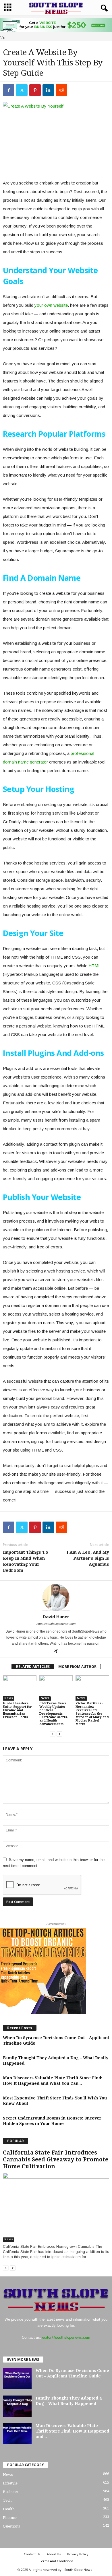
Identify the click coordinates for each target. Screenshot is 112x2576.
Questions (11, 2526)
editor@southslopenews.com (66, 2337)
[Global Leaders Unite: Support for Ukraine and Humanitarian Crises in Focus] (20, 1688)
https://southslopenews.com (56, 1624)
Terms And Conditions (56, 2561)
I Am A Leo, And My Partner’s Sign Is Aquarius (88, 1558)
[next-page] (59, 1734)
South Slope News (78, 2570)
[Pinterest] (35, 90)
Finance (10, 2518)
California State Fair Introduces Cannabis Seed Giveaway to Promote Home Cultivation (56, 2160)
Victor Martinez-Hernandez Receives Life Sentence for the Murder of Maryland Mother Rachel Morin (92, 1714)
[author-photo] (56, 1597)
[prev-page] (53, 1734)
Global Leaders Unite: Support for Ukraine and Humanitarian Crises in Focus (17, 1710)
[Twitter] (22, 90)
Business (10, 2492)
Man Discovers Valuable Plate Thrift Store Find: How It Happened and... (72, 2431)
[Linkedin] (48, 90)
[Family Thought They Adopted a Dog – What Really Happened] (17, 2406)
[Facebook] (9, 90)
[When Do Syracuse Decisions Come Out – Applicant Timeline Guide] (17, 2378)
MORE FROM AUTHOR (77, 1667)
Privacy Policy (78, 2554)
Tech (7, 2500)
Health (9, 2509)
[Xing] (56, 1652)
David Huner (56, 1617)
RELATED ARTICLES (33, 1667)
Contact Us (32, 2554)
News (9, 1698)
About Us (54, 2554)
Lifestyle (10, 2483)
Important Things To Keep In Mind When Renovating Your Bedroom (26, 1561)
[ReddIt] (61, 90)
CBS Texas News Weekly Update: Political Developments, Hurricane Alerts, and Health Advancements (54, 1714)
